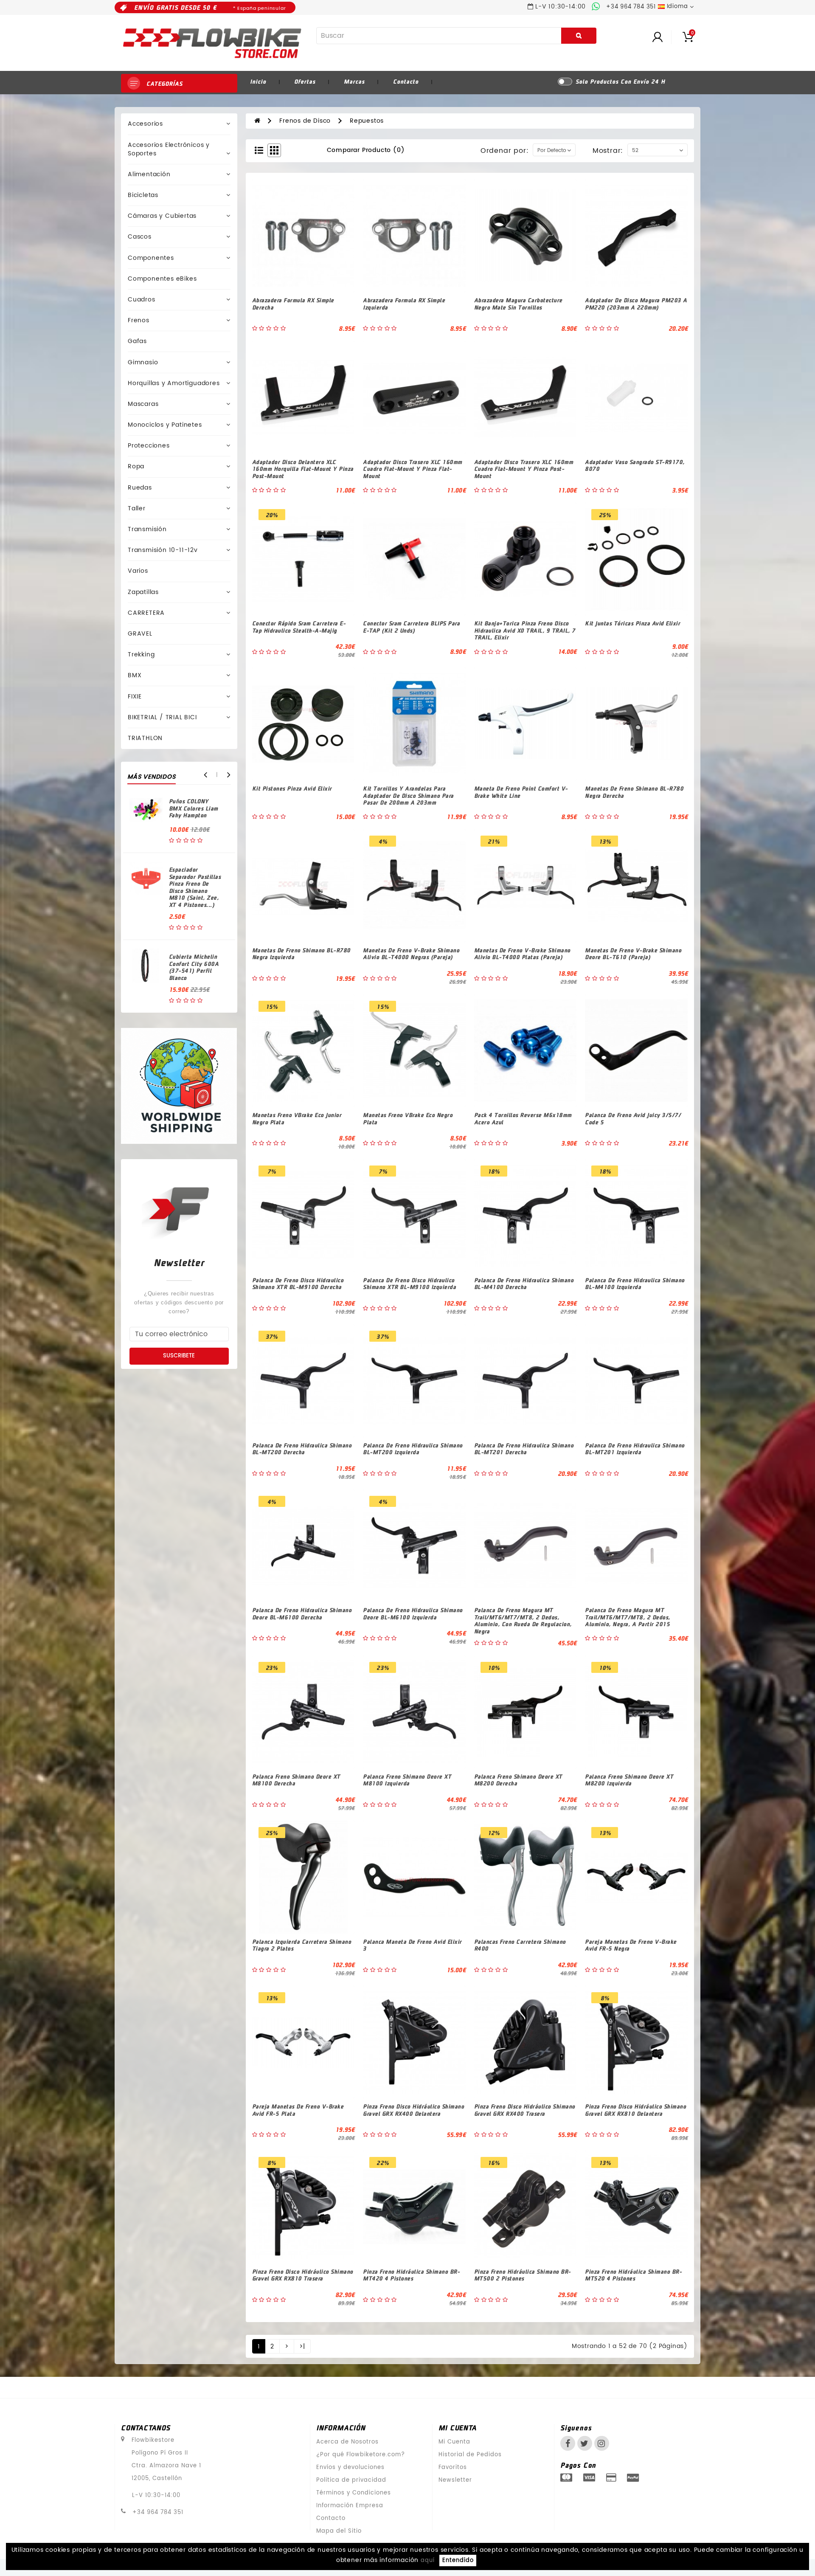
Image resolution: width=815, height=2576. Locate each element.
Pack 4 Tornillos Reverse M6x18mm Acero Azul (523, 1118)
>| (302, 2347)
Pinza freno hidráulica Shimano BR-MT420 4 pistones (411, 2275)
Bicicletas (143, 195)
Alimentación (149, 174)
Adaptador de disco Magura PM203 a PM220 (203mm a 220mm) (636, 304)
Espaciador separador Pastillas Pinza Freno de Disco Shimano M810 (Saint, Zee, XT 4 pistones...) (195, 887)
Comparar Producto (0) (366, 150)
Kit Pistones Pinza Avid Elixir (292, 788)
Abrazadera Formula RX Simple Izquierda (404, 304)
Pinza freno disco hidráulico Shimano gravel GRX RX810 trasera (303, 2275)
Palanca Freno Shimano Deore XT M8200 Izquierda (629, 1780)
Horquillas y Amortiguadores (174, 383)
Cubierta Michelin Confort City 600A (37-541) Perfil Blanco (194, 967)
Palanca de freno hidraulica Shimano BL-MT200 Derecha (302, 1449)
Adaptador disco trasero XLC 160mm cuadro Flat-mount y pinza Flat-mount (413, 469)
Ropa (136, 466)
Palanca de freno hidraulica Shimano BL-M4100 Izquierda (635, 1284)
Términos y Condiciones (354, 2493)
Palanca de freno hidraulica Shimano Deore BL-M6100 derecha (302, 1613)
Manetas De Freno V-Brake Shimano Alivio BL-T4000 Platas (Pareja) (522, 954)
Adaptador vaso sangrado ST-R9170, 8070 (635, 465)
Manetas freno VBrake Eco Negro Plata (408, 1118)
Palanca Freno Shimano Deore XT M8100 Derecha (296, 1780)
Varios (138, 571)
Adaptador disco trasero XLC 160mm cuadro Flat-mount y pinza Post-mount (524, 469)
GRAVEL (140, 634)
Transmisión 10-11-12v (163, 550)
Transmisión (147, 529)
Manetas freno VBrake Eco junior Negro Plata (297, 1118)
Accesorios (145, 124)
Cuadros (142, 300)
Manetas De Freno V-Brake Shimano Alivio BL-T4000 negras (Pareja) (411, 954)
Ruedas (140, 488)
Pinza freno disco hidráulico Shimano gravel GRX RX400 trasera (525, 2110)
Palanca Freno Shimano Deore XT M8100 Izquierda (407, 1780)
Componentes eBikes (162, 279)
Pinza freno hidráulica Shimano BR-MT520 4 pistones (633, 2275)
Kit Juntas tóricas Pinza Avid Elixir (632, 623)
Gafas (137, 341)
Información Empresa (350, 2506)
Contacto (406, 81)
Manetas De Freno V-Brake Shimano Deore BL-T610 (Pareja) (633, 954)
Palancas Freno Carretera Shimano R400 (520, 1945)
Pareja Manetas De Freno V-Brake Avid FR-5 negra (631, 1945)
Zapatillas (143, 592)
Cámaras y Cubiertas (162, 216)
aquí (428, 2561)
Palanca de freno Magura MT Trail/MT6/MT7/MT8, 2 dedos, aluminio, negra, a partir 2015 (628, 1617)
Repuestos (367, 121)
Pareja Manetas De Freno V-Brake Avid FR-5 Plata (298, 2110)
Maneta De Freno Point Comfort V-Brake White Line (521, 792)
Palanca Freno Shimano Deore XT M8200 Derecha (518, 1780)
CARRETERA (146, 613)
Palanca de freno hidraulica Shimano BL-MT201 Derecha (524, 1449)
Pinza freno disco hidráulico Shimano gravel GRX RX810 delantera (635, 2110)
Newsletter (455, 2480)
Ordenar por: (505, 151)
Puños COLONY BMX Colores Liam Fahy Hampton (194, 808)
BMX (135, 675)
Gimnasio (143, 362)
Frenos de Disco (305, 121)
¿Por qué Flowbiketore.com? (361, 2455)
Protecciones (149, 446)
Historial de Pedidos (470, 2455)
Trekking (141, 655)
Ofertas (305, 81)
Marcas (354, 81)
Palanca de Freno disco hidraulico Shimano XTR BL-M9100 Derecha (298, 1284)
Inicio (258, 81)
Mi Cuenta (454, 2442)
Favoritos (453, 2468)
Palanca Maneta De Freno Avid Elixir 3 (412, 1945)
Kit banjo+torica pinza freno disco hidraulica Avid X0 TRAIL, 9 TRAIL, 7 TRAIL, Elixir (525, 630)
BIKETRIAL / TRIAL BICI (162, 717)
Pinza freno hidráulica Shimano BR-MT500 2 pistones (523, 2275)
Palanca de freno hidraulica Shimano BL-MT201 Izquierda (635, 1449)
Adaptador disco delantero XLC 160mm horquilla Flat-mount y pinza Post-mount (303, 469)
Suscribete (179, 1356)
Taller (137, 508)
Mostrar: (608, 151)
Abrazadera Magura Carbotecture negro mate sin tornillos (518, 304)
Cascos (140, 237)
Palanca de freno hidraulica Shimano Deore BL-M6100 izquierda (413, 1613)
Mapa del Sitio (339, 2531)
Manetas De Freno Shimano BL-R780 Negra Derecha (634, 792)
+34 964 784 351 (158, 2513)
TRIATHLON (145, 738)
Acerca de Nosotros (347, 2442)
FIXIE (135, 697)
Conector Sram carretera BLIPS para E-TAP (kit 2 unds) (411, 627)
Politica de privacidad (351, 2480)
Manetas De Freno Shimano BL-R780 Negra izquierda (301, 954)
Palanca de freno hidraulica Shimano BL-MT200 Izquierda (413, 1449)
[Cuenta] (666, 36)
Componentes (151, 258)
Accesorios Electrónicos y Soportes (169, 149)
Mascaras (143, 404)
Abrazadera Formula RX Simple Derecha (293, 304)
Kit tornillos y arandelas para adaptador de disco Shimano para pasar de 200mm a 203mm (408, 795)
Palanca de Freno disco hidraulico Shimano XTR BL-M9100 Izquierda (409, 1284)
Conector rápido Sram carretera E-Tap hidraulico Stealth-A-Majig (299, 627)
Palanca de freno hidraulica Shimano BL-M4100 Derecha (524, 1284)
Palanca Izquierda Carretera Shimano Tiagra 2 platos (302, 1945)
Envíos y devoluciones (350, 2468)
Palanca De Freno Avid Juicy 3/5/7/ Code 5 (633, 1118)
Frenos (139, 320)
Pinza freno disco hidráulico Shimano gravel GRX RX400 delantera (413, 2110)
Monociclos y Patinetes (165, 425)
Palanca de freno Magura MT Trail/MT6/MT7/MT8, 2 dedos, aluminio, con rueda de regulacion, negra (523, 1620)
